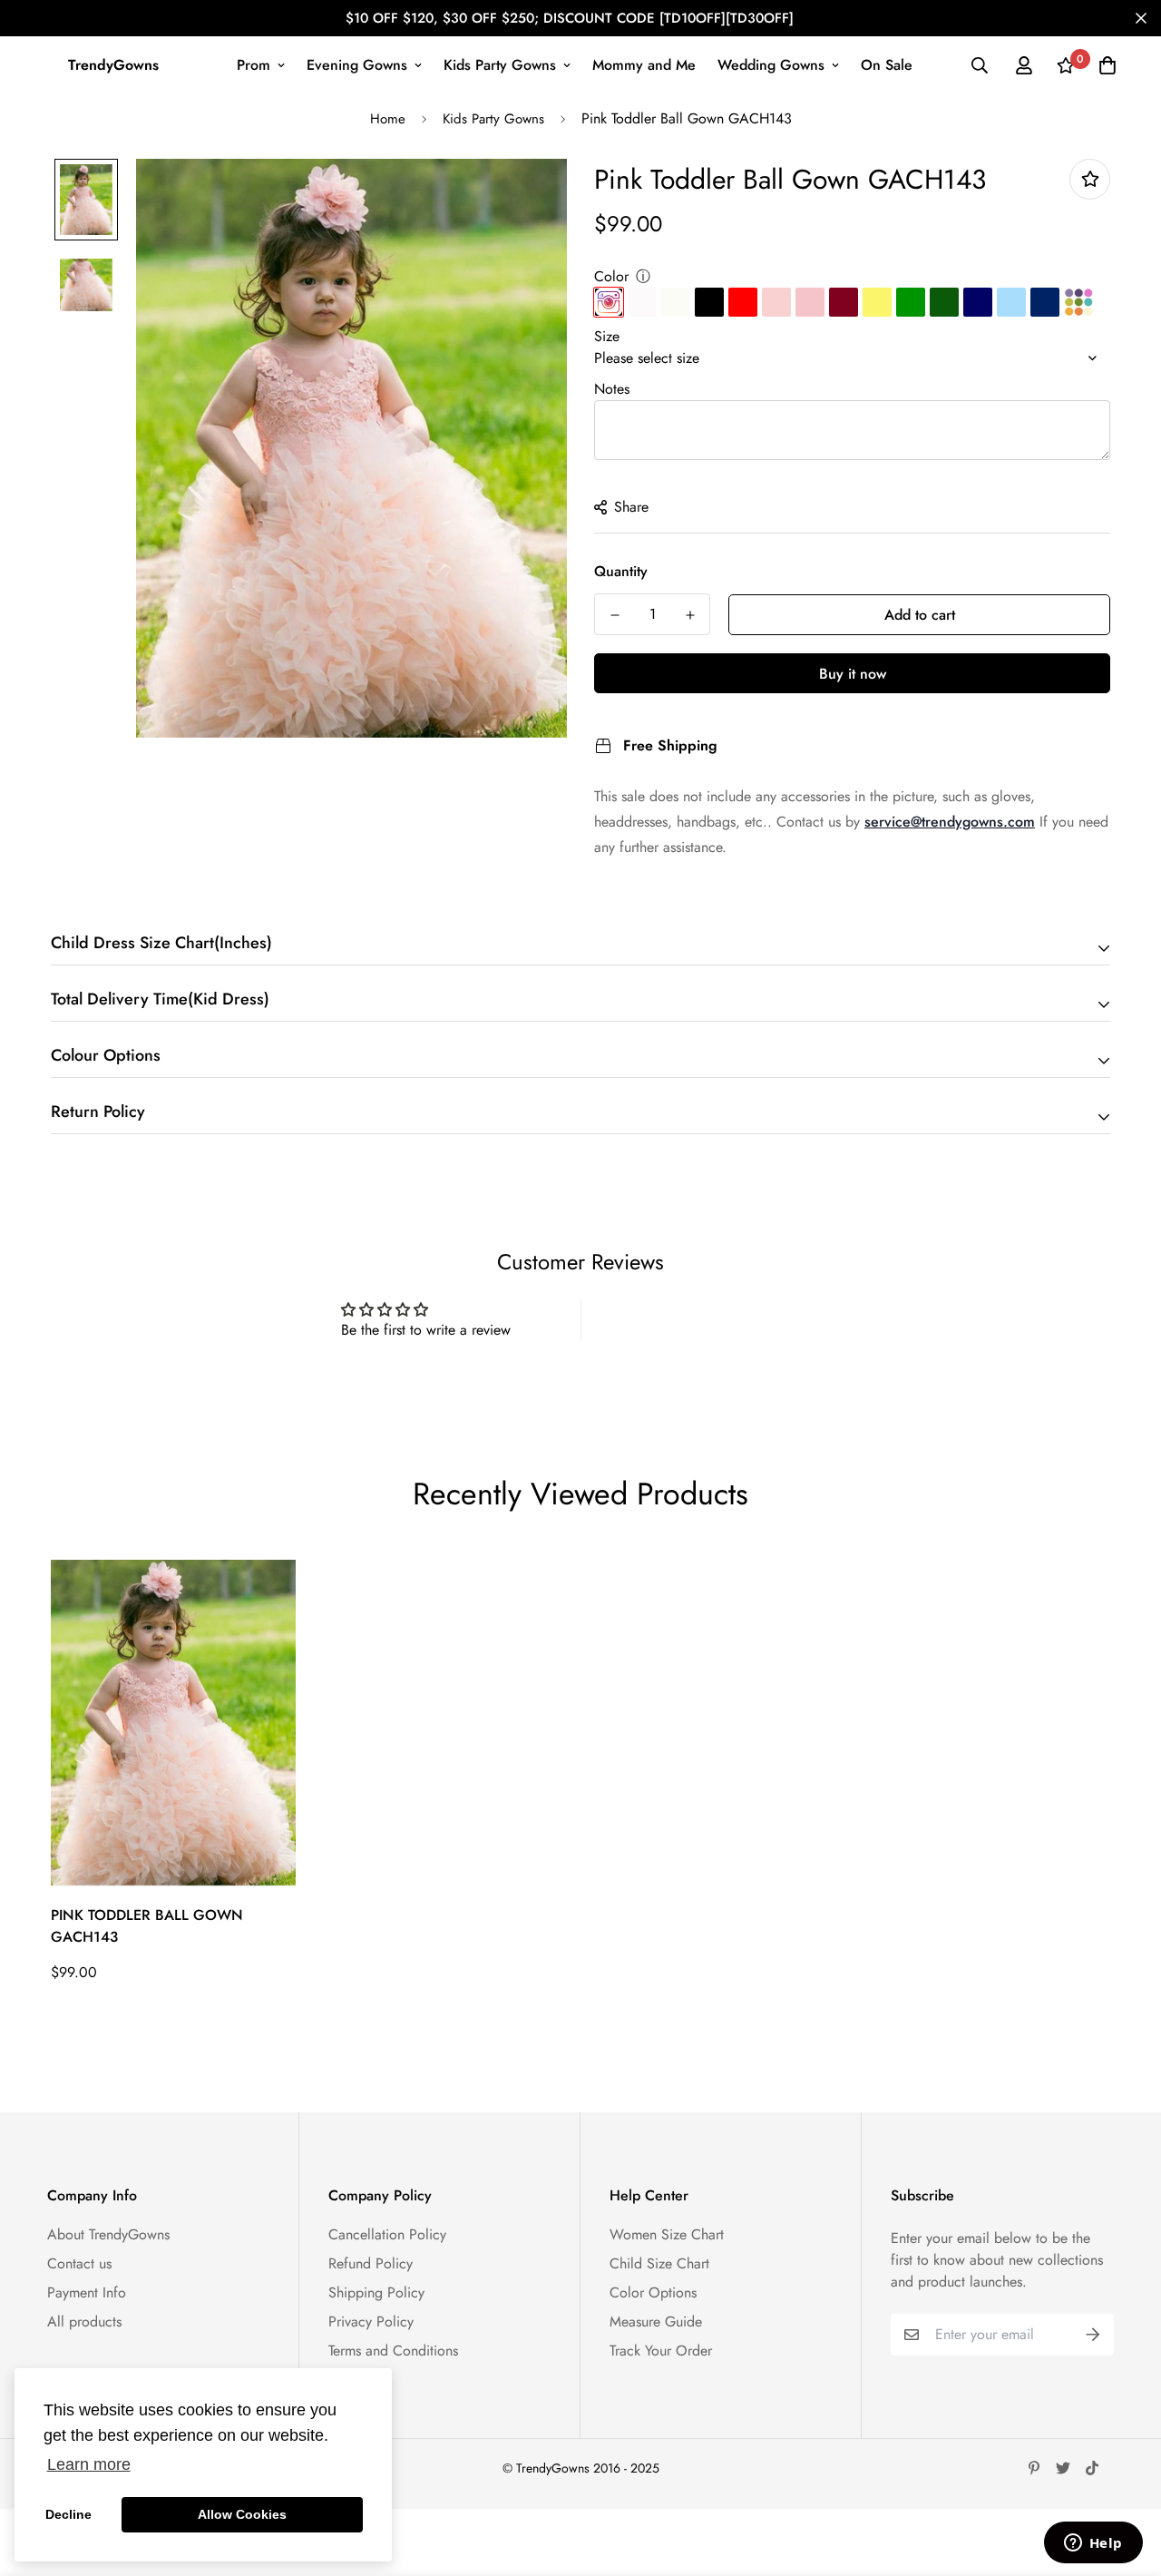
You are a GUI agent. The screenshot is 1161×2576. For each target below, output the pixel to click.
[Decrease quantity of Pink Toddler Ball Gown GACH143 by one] (615, 615)
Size (607, 336)
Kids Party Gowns (500, 65)
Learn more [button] (89, 2464)
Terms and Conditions (393, 2351)
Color (611, 276)
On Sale (887, 65)
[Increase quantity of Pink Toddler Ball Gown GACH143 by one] (690, 615)
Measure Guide (656, 2321)
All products (84, 2321)
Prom (254, 65)
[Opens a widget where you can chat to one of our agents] (1093, 2544)
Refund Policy (371, 2263)
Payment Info (87, 2292)
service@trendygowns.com (950, 822)
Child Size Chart (659, 2263)
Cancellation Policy (387, 2234)
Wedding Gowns (771, 65)
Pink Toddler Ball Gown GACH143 (147, 1926)
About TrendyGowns (108, 2234)
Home (388, 119)
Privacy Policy (371, 2321)
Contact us (79, 2263)
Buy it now (853, 674)
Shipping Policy (376, 2292)
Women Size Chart (667, 2234)
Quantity (621, 571)
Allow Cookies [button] (242, 2514)
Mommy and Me (644, 65)
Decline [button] (68, 2514)
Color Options (653, 2292)
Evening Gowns (357, 65)
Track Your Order (661, 2351)
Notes (612, 389)
